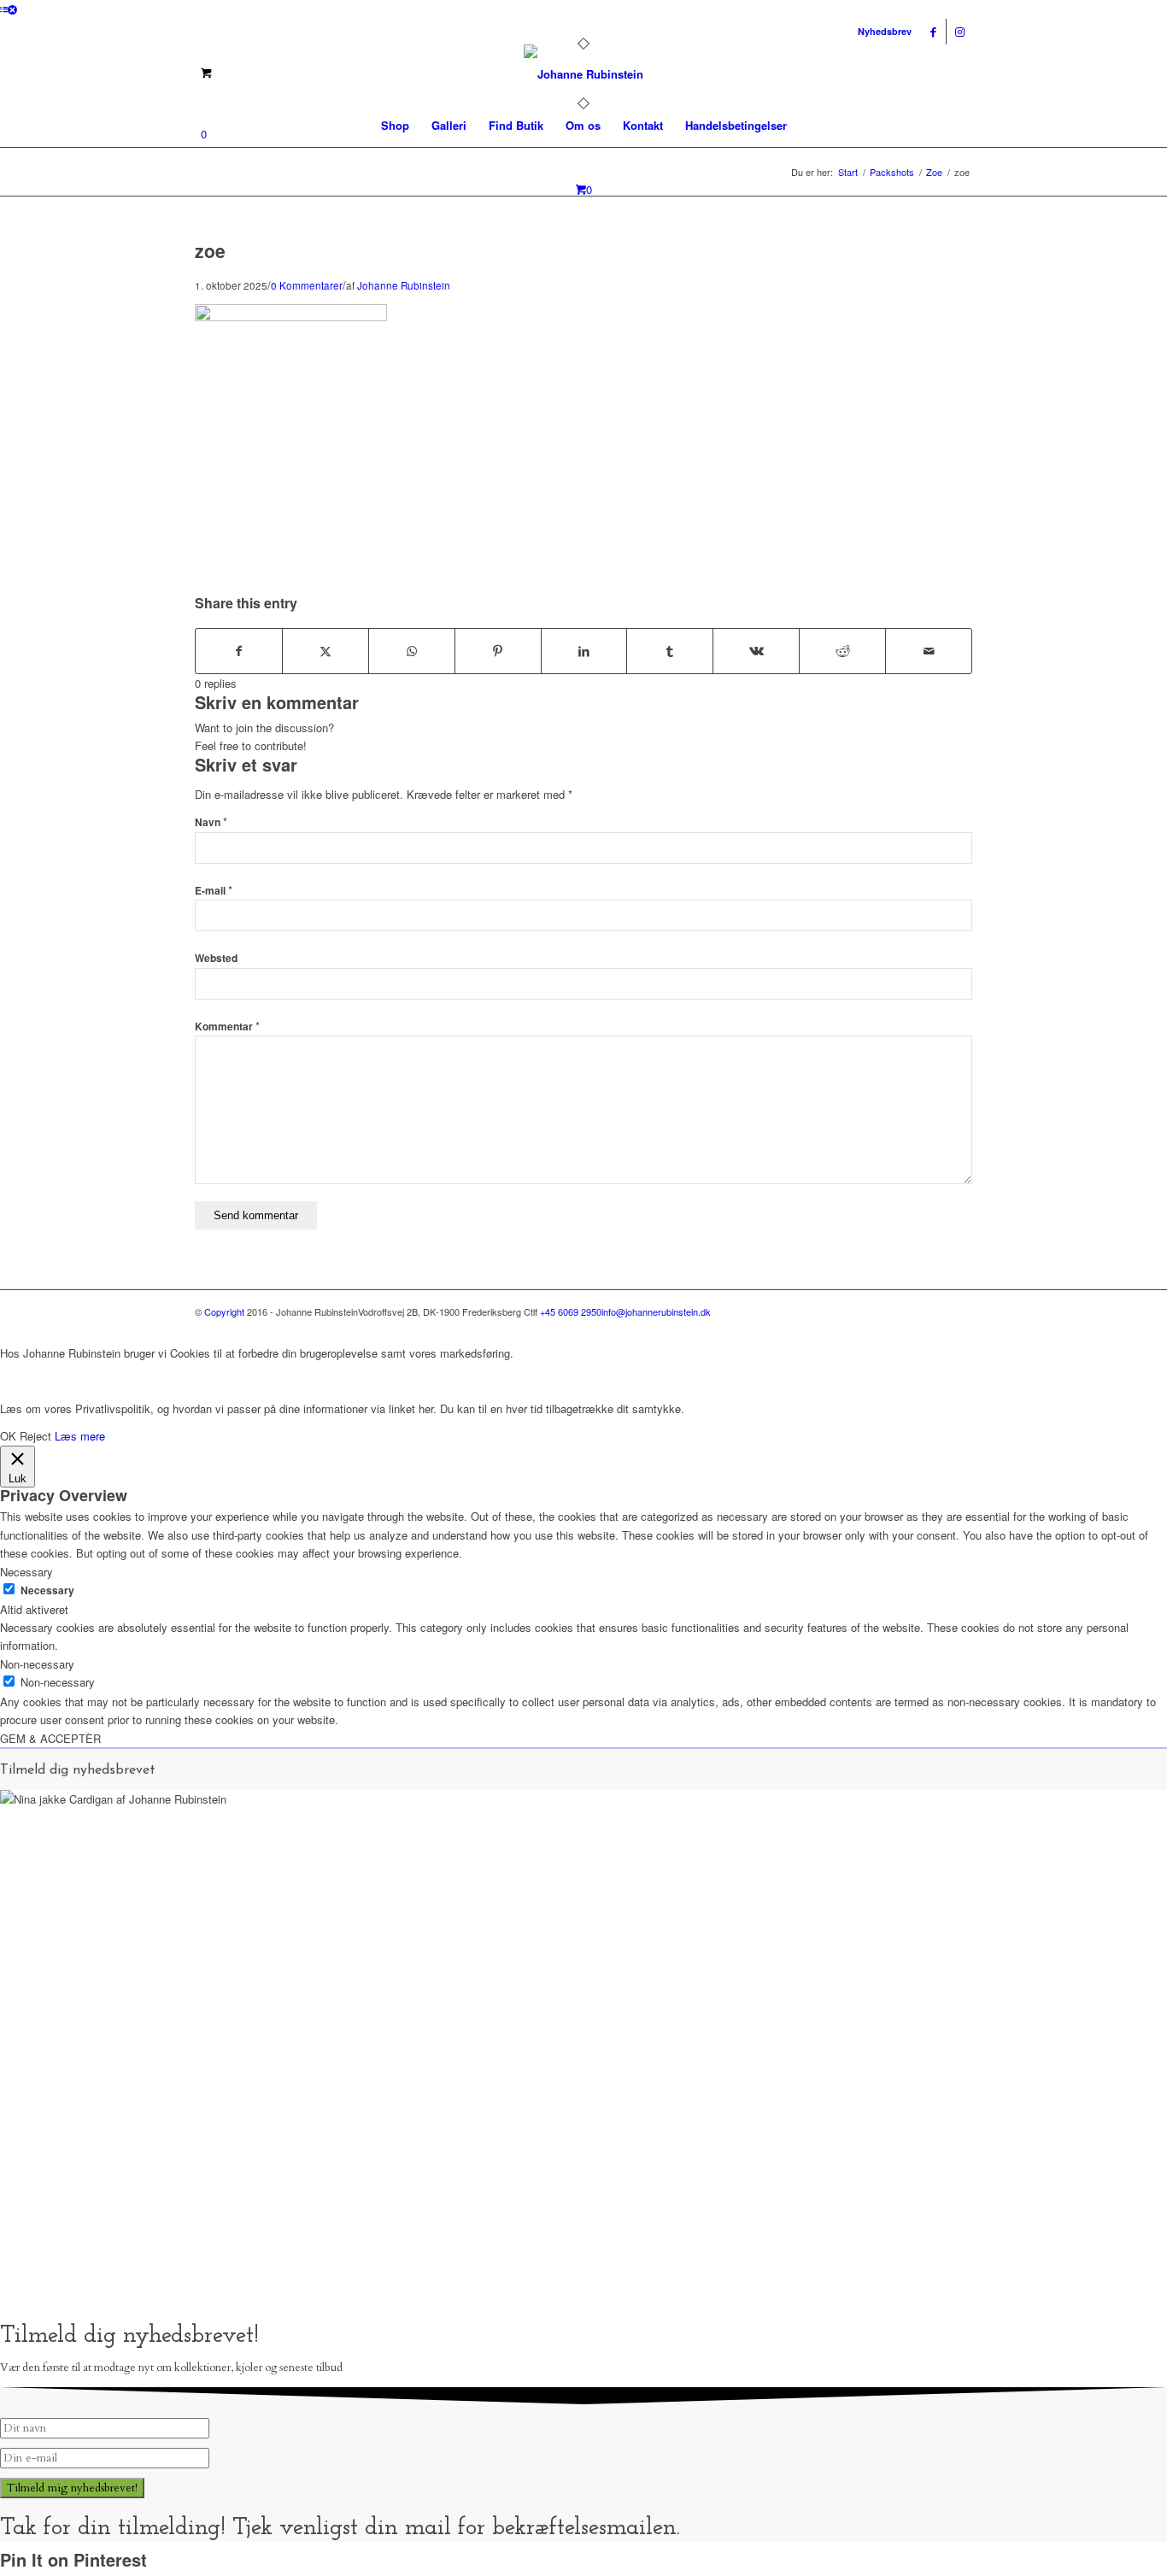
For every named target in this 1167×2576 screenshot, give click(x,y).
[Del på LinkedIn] (584, 651)
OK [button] (8, 1436)
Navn (211, 822)
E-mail (214, 891)
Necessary (47, 1590)
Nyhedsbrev (885, 31)
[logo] (583, 74)
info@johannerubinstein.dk (656, 1311)
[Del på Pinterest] (498, 651)
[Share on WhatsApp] (412, 651)
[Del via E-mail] (929, 651)
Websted (216, 958)
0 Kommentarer (307, 285)
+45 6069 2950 (571, 1311)
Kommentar (227, 1027)
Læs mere (80, 1436)
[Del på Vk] (756, 651)
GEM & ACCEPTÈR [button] (50, 1738)
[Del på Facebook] (239, 651)
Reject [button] (35, 1436)
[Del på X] (325, 651)
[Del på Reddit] (842, 651)
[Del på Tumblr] (670, 651)
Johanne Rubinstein (404, 285)
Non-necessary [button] (37, 1664)
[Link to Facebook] (933, 32)
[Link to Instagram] (959, 32)
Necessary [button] (26, 1572)
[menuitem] (395, 126)
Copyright (224, 1311)
